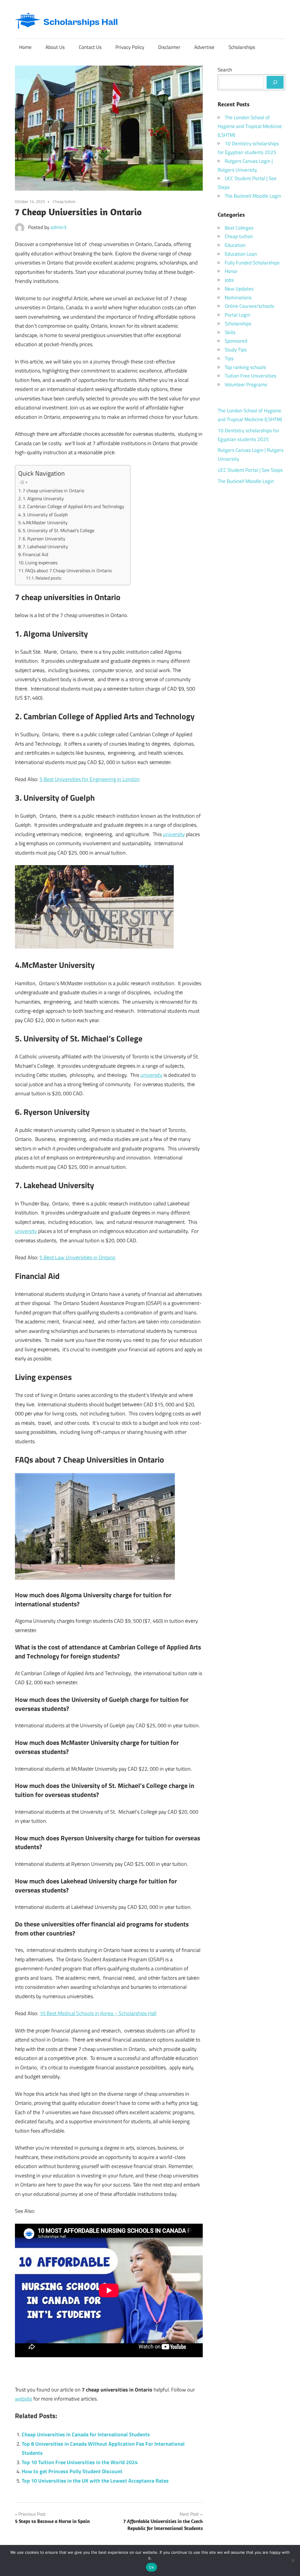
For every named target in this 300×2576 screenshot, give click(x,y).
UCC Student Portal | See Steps (250, 470)
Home (25, 47)
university (174, 834)
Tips (229, 358)
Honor (231, 271)
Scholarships (242, 47)
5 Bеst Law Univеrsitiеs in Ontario (77, 1257)
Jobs (229, 280)
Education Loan (241, 254)
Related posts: (49, 578)
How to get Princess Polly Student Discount (72, 2471)
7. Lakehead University (45, 546)
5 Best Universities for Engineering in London (90, 779)
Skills (230, 332)
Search (225, 70)
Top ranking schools (245, 367)
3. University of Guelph (45, 515)
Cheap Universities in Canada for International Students (86, 2434)
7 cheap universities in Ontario (53, 491)
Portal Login (237, 315)
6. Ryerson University (44, 539)
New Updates (239, 289)
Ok (151, 2567)
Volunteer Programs (246, 385)
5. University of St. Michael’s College (58, 530)
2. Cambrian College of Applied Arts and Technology (73, 506)
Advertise (204, 47)
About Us (55, 47)
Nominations (238, 298)
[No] (293, 2560)
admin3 (58, 227)
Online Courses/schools (249, 306)
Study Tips (236, 350)
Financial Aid (35, 554)
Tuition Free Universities (250, 376)
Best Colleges (239, 228)
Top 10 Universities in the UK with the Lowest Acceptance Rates (95, 2481)
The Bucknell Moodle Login (253, 196)
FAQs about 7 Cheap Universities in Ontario (68, 570)
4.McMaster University (45, 522)
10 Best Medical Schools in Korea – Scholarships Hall (98, 2013)
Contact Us (90, 47)
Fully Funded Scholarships (252, 263)
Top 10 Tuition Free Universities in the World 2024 (80, 2462)
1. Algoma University (43, 498)
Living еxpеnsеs (41, 563)
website (24, 2399)
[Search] (275, 82)
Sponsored (236, 341)
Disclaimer (169, 47)
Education (235, 245)
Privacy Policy (130, 47)
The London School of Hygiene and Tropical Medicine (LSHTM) (250, 126)
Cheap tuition (64, 201)
